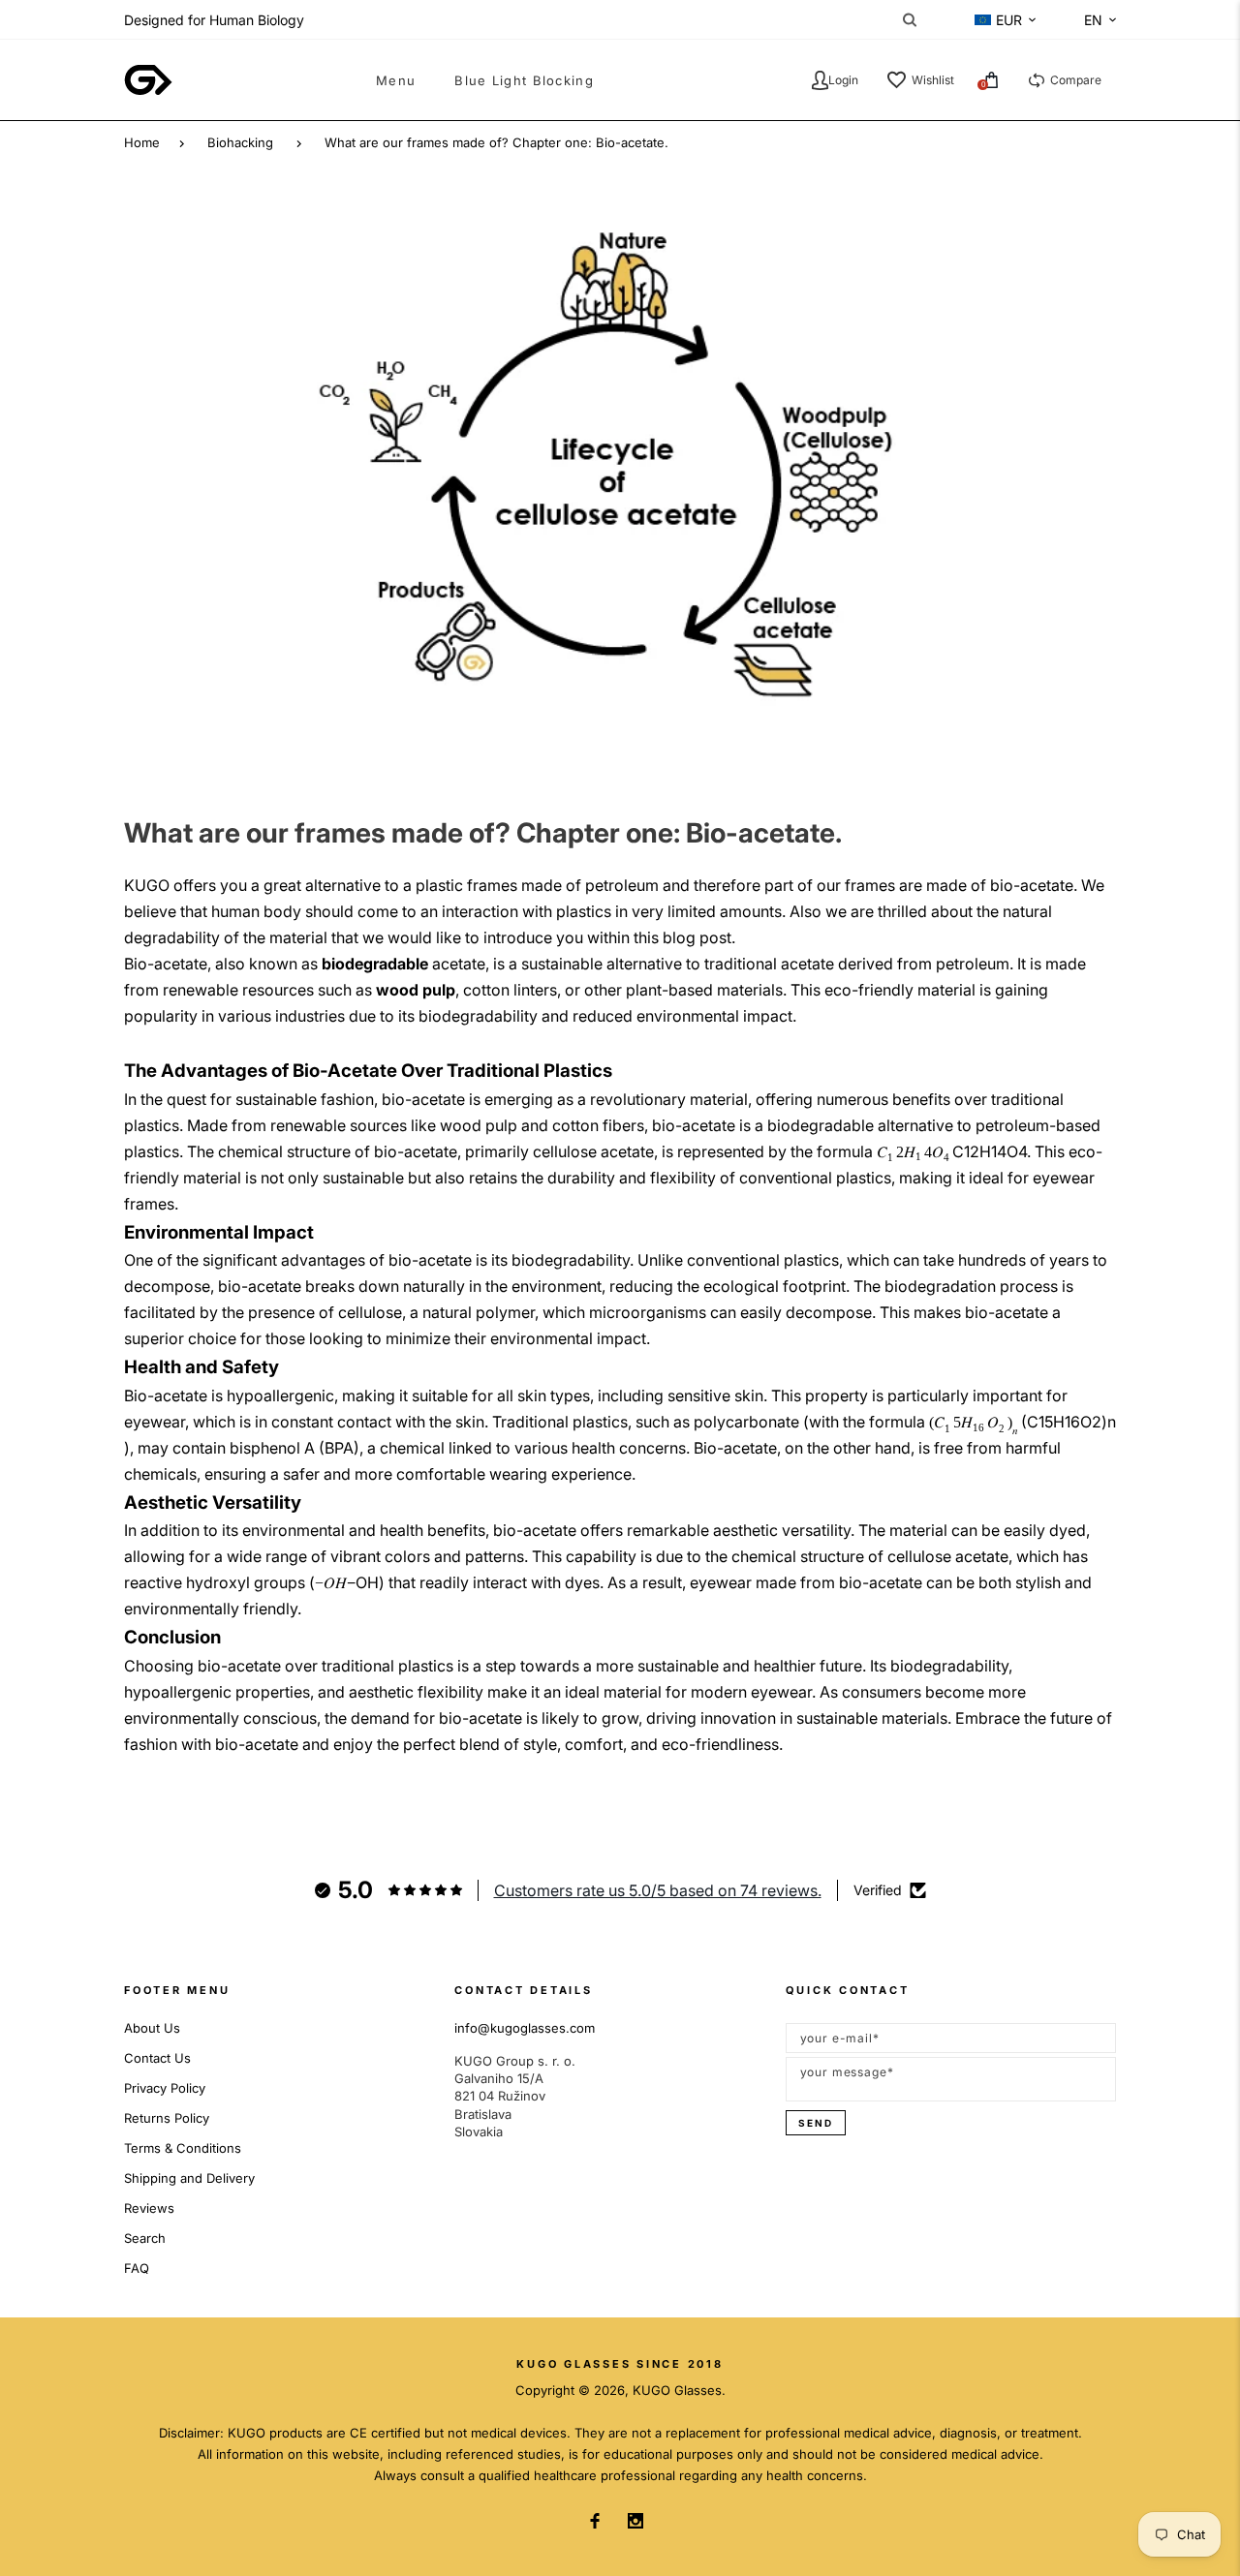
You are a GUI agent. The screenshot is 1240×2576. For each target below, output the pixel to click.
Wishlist (933, 80)
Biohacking (240, 142)
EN (1093, 20)
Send (816, 2123)
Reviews (149, 2208)
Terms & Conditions (183, 2148)
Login (843, 80)
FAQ (137, 2268)
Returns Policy (167, 2118)
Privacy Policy (165, 2088)
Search (145, 2238)
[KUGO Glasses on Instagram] (635, 2521)
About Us (152, 2028)
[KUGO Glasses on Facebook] (595, 2521)
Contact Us (157, 2058)
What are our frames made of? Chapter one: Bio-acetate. (496, 142)
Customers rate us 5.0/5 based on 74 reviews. (658, 1890)
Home (142, 142)
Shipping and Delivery (189, 2178)
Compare (1076, 80)
